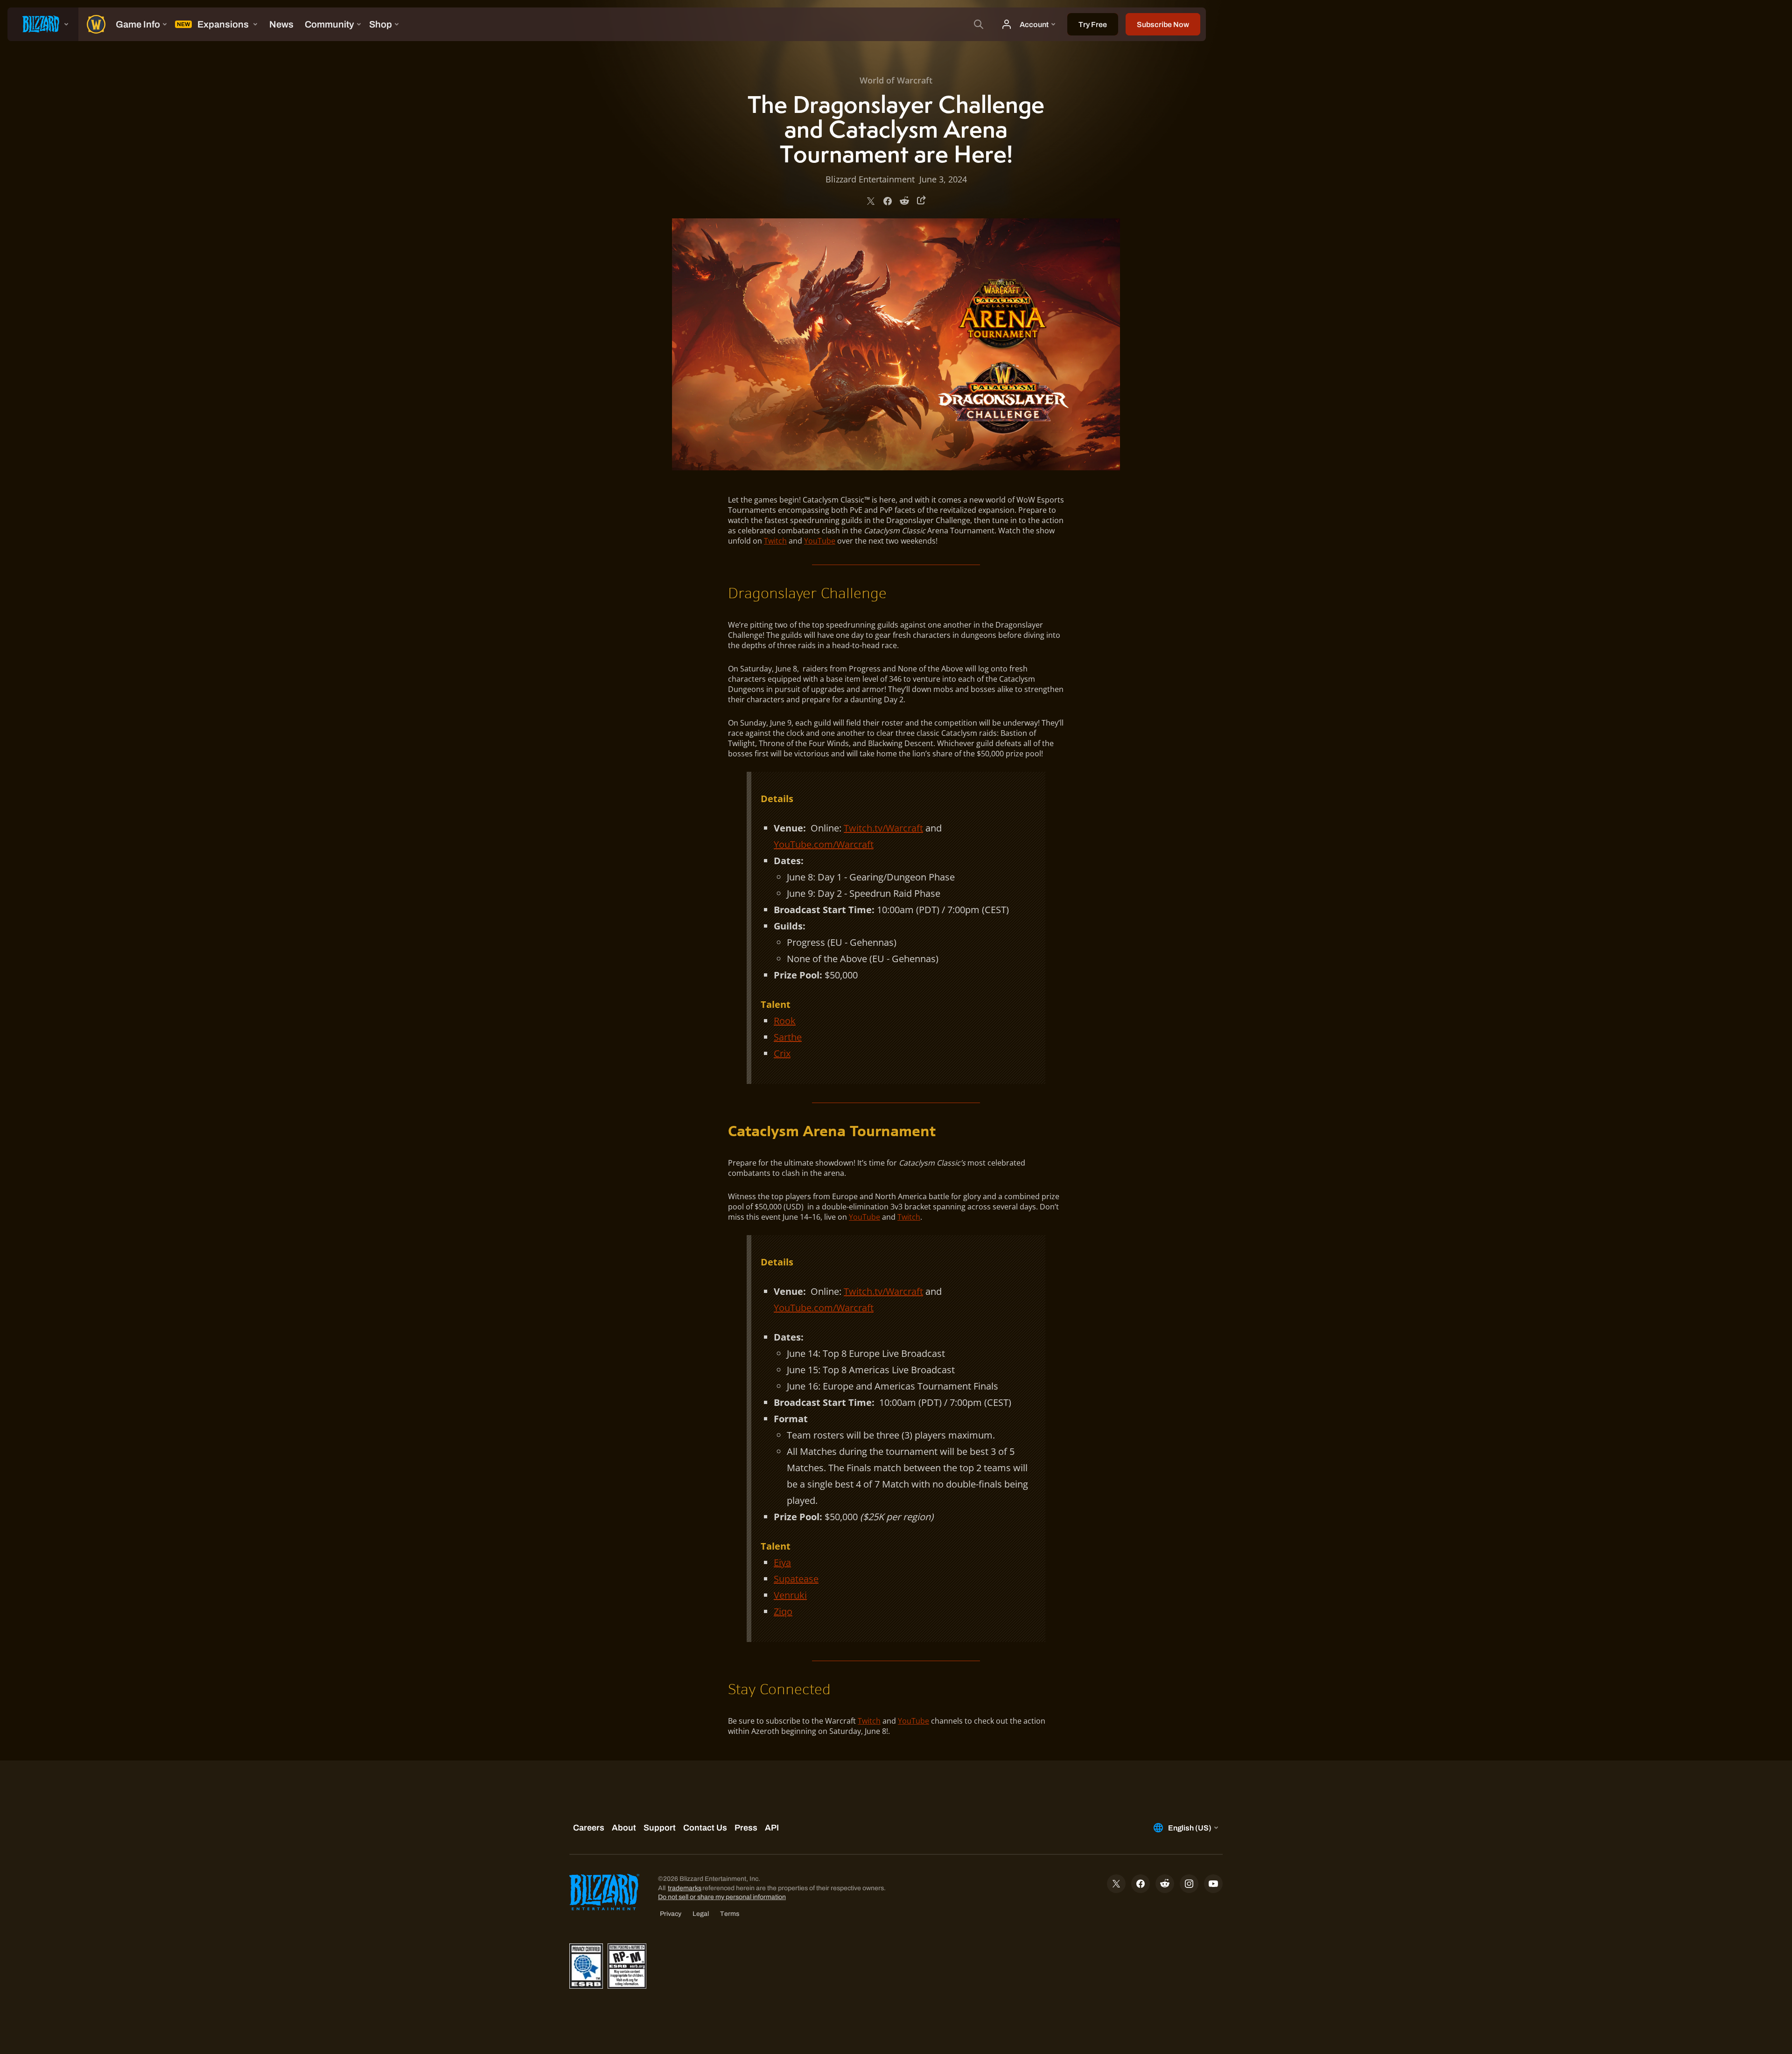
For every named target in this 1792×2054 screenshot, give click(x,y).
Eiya (782, 1562)
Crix (782, 1053)
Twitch (775, 541)
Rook (785, 1021)
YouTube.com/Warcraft (824, 844)
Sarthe (788, 1037)
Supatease (796, 1579)
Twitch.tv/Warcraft (883, 828)
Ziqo (783, 1611)
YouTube (820, 541)
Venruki (790, 1595)
